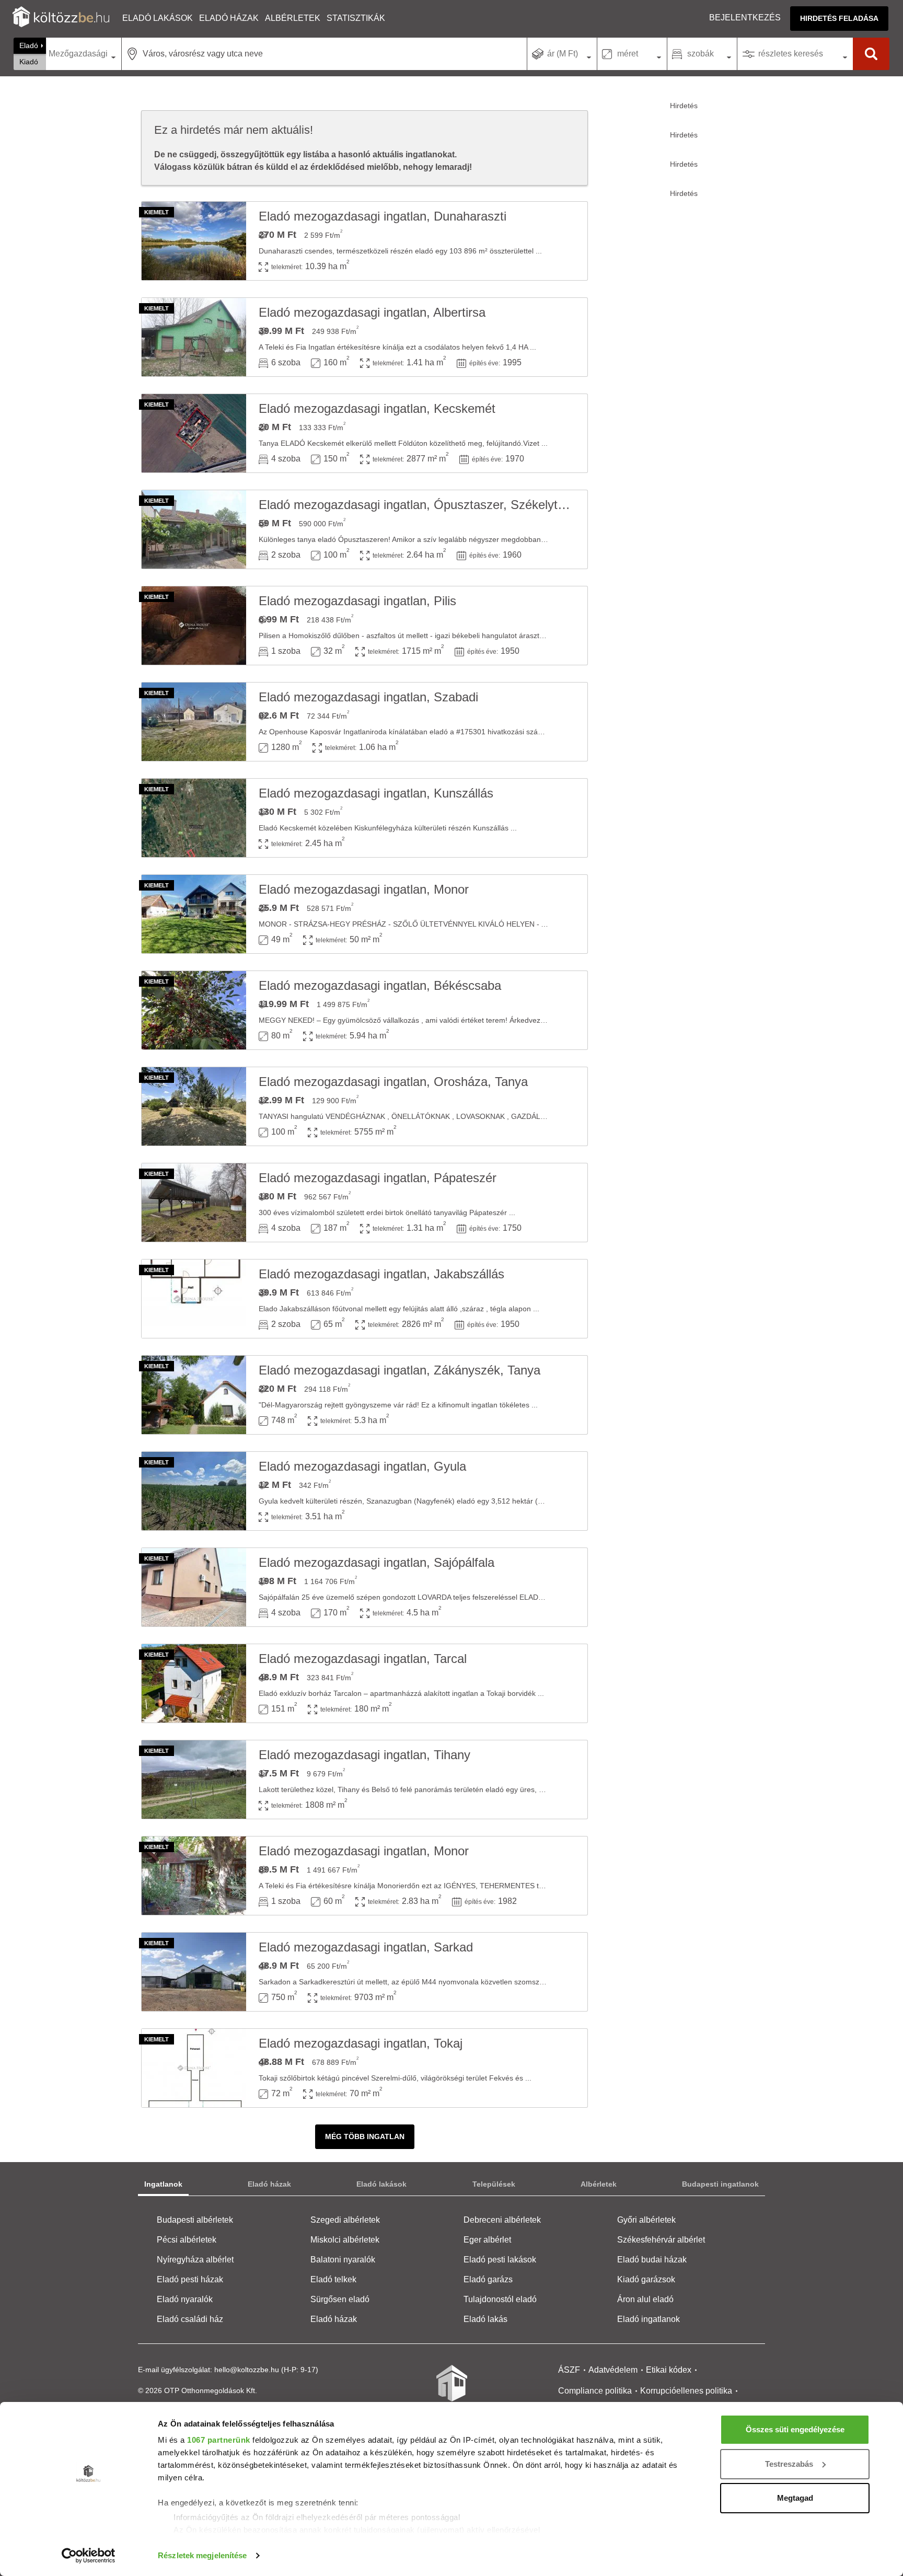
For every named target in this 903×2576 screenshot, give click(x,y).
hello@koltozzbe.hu (247, 2370)
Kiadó (29, 62)
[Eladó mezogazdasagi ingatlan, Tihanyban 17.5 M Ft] (194, 1780)
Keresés (871, 54)
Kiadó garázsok (646, 2279)
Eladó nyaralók (185, 2299)
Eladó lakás (485, 2319)
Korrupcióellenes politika (686, 2391)
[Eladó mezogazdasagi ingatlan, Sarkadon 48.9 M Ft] (194, 1972)
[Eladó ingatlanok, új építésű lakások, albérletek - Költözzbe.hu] (451, 2390)
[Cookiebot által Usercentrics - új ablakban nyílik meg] (89, 2556)
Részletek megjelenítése (202, 2555)
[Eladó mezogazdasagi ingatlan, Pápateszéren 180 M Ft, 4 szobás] (194, 1203)
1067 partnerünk (219, 2440)
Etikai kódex (669, 2370)
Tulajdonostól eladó (500, 2299)
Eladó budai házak (652, 2260)
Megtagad (795, 2498)
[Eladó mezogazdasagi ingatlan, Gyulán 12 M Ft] (194, 1491)
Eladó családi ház (190, 2319)
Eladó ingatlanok (649, 2319)
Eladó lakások (158, 18)
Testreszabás (789, 2464)
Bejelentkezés (745, 18)
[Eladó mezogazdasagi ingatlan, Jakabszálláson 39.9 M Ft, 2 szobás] (194, 1299)
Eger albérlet (487, 2240)
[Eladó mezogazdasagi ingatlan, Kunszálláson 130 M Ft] (194, 818)
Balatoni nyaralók (343, 2260)
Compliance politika (595, 2391)
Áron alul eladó (645, 2299)
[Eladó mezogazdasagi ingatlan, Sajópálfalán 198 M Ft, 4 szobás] (194, 1587)
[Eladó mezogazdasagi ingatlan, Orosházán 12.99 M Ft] (194, 1106)
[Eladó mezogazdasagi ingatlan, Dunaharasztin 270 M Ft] (194, 241)
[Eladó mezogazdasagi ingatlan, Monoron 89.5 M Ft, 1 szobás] (194, 1876)
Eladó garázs (488, 2279)
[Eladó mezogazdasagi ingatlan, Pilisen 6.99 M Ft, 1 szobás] (194, 626)
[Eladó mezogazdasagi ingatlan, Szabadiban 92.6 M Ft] (194, 722)
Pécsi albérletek (187, 2240)
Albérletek (293, 18)
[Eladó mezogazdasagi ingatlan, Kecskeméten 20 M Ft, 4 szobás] (194, 433)
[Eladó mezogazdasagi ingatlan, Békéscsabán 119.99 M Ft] (194, 1010)
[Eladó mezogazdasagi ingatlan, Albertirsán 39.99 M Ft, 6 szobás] (194, 337)
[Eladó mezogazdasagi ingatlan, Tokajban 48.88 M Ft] (194, 2068)
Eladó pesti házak (190, 2279)
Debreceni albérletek (502, 2220)
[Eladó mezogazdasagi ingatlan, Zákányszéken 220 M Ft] (194, 1395)
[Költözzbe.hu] (61, 18)
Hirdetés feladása (839, 18)
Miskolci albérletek (345, 2240)
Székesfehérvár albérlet (661, 2240)
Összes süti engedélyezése (795, 2429)
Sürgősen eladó (340, 2299)
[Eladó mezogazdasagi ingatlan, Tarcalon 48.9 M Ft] (194, 1683)
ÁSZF (569, 2370)
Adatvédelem (613, 2370)
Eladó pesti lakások (500, 2260)
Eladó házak (229, 18)
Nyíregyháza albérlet (195, 2260)
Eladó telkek (333, 2279)
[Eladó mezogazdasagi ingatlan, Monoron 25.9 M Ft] (194, 914)
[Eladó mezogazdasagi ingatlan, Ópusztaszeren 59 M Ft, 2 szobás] (194, 529)
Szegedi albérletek (345, 2220)
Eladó (29, 45)
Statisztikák (356, 18)
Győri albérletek (646, 2220)
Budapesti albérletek (195, 2220)
